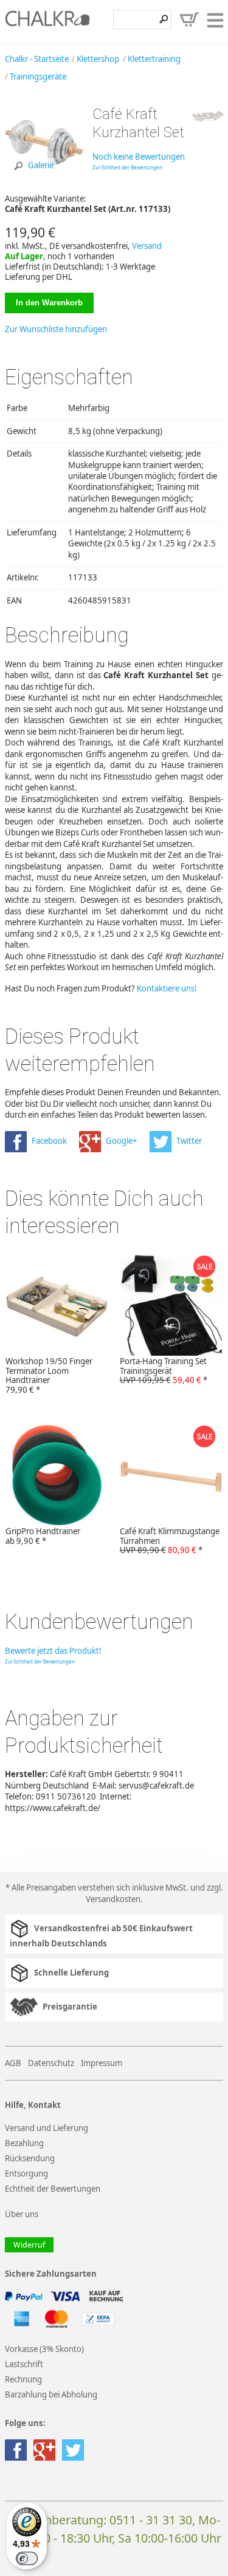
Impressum (102, 2063)
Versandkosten (113, 1899)
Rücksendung (30, 2158)
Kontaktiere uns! (167, 988)
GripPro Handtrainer (43, 1536)
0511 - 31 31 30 (151, 2520)
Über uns (22, 2214)
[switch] (27, 2558)
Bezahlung (24, 2143)
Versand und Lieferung (47, 2128)
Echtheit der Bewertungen (53, 2189)
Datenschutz (51, 2063)
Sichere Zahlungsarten (51, 2274)
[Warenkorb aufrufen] (189, 19)
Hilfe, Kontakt (33, 2105)
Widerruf (29, 2245)
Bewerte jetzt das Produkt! (53, 1651)
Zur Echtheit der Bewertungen (127, 167)
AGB (13, 2063)
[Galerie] (44, 180)
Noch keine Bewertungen (139, 157)
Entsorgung (26, 2173)
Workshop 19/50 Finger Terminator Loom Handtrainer (49, 1376)
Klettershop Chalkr (47, 22)
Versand (147, 246)
